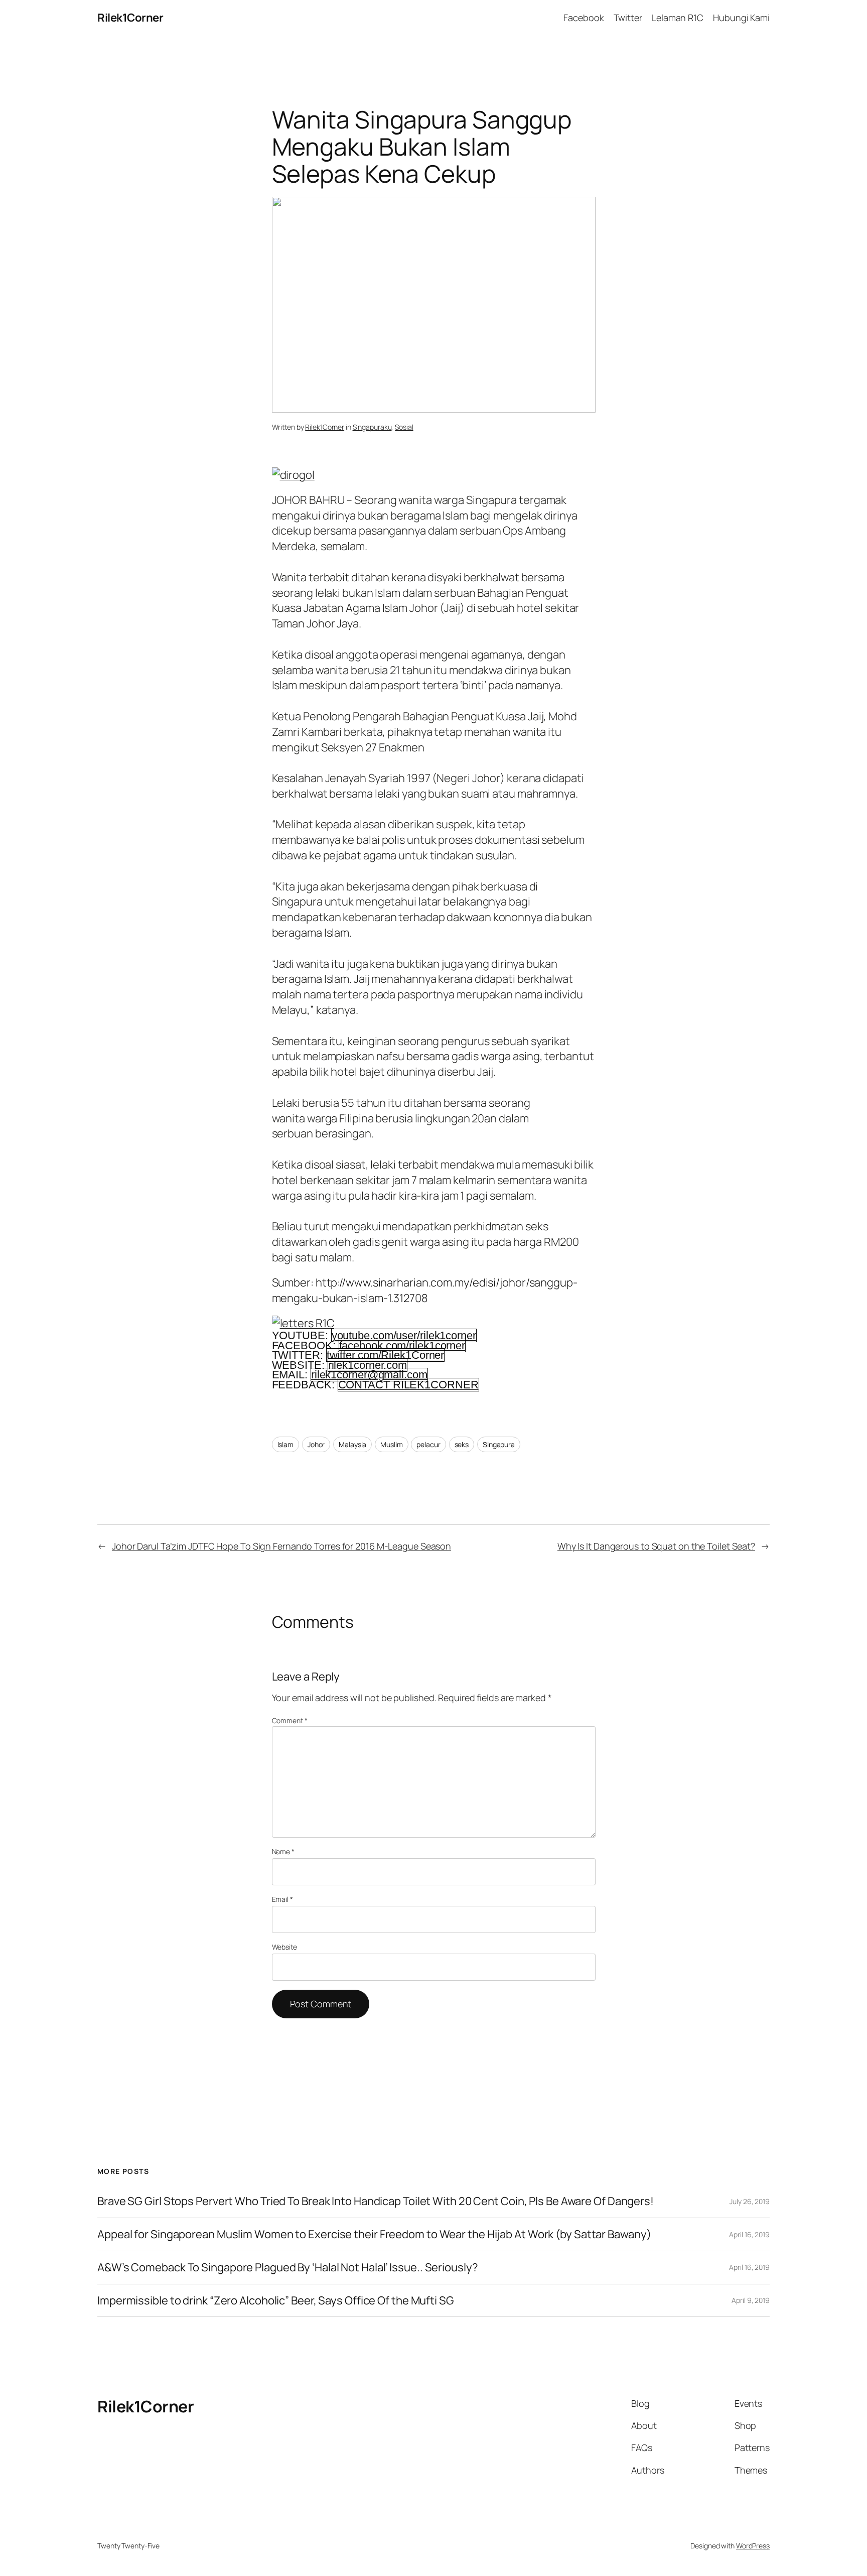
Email (282, 1899)
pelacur (428, 1444)
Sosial (404, 427)
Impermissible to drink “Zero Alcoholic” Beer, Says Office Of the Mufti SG (276, 2301)
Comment (290, 1720)
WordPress (753, 2546)
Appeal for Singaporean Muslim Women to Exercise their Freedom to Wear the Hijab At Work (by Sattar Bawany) (374, 2234)
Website (284, 1947)
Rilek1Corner (130, 18)
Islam (286, 1444)
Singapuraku (372, 427)
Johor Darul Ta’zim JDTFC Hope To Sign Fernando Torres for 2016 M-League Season (281, 1546)
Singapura (499, 1444)
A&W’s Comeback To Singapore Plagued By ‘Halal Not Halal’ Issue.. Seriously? (288, 2268)
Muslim (391, 1444)
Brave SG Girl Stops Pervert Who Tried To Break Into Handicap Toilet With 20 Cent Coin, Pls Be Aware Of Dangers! (376, 2201)
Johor (316, 1444)
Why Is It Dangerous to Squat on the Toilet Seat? (656, 1546)
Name (283, 1851)
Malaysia (352, 1444)
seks (462, 1444)
